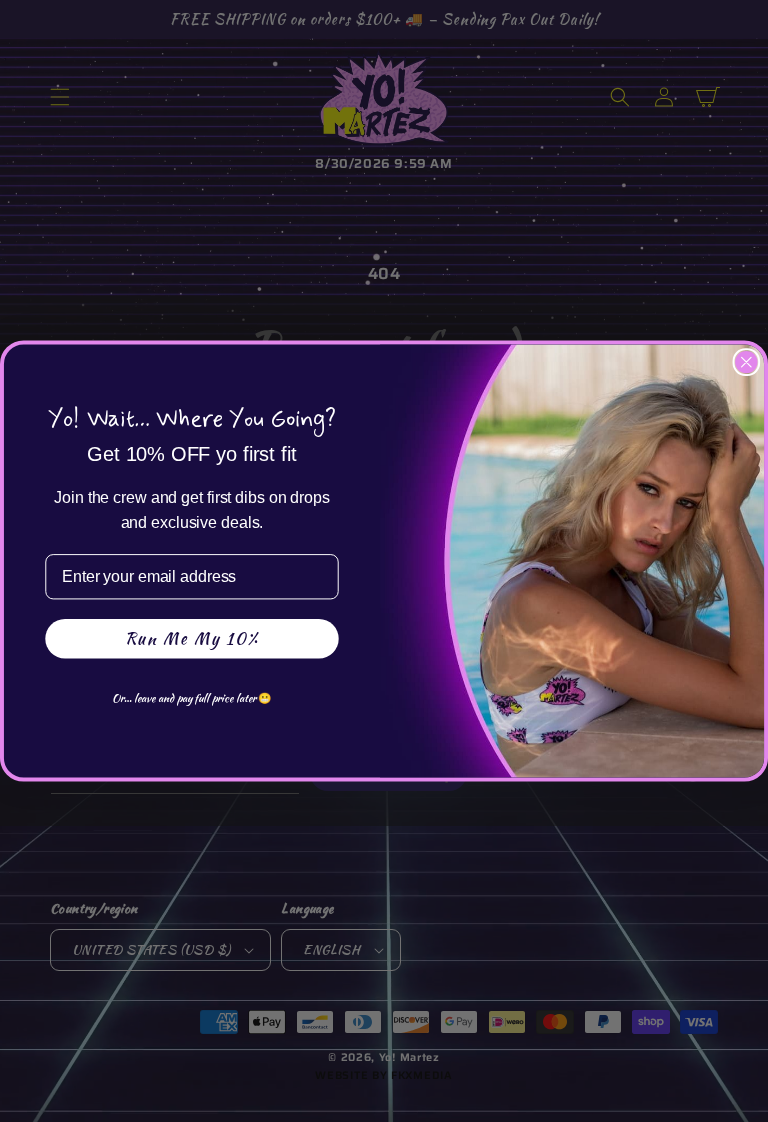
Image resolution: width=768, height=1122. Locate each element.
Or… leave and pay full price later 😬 (192, 697)
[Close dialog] (747, 362)
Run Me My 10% (192, 638)
